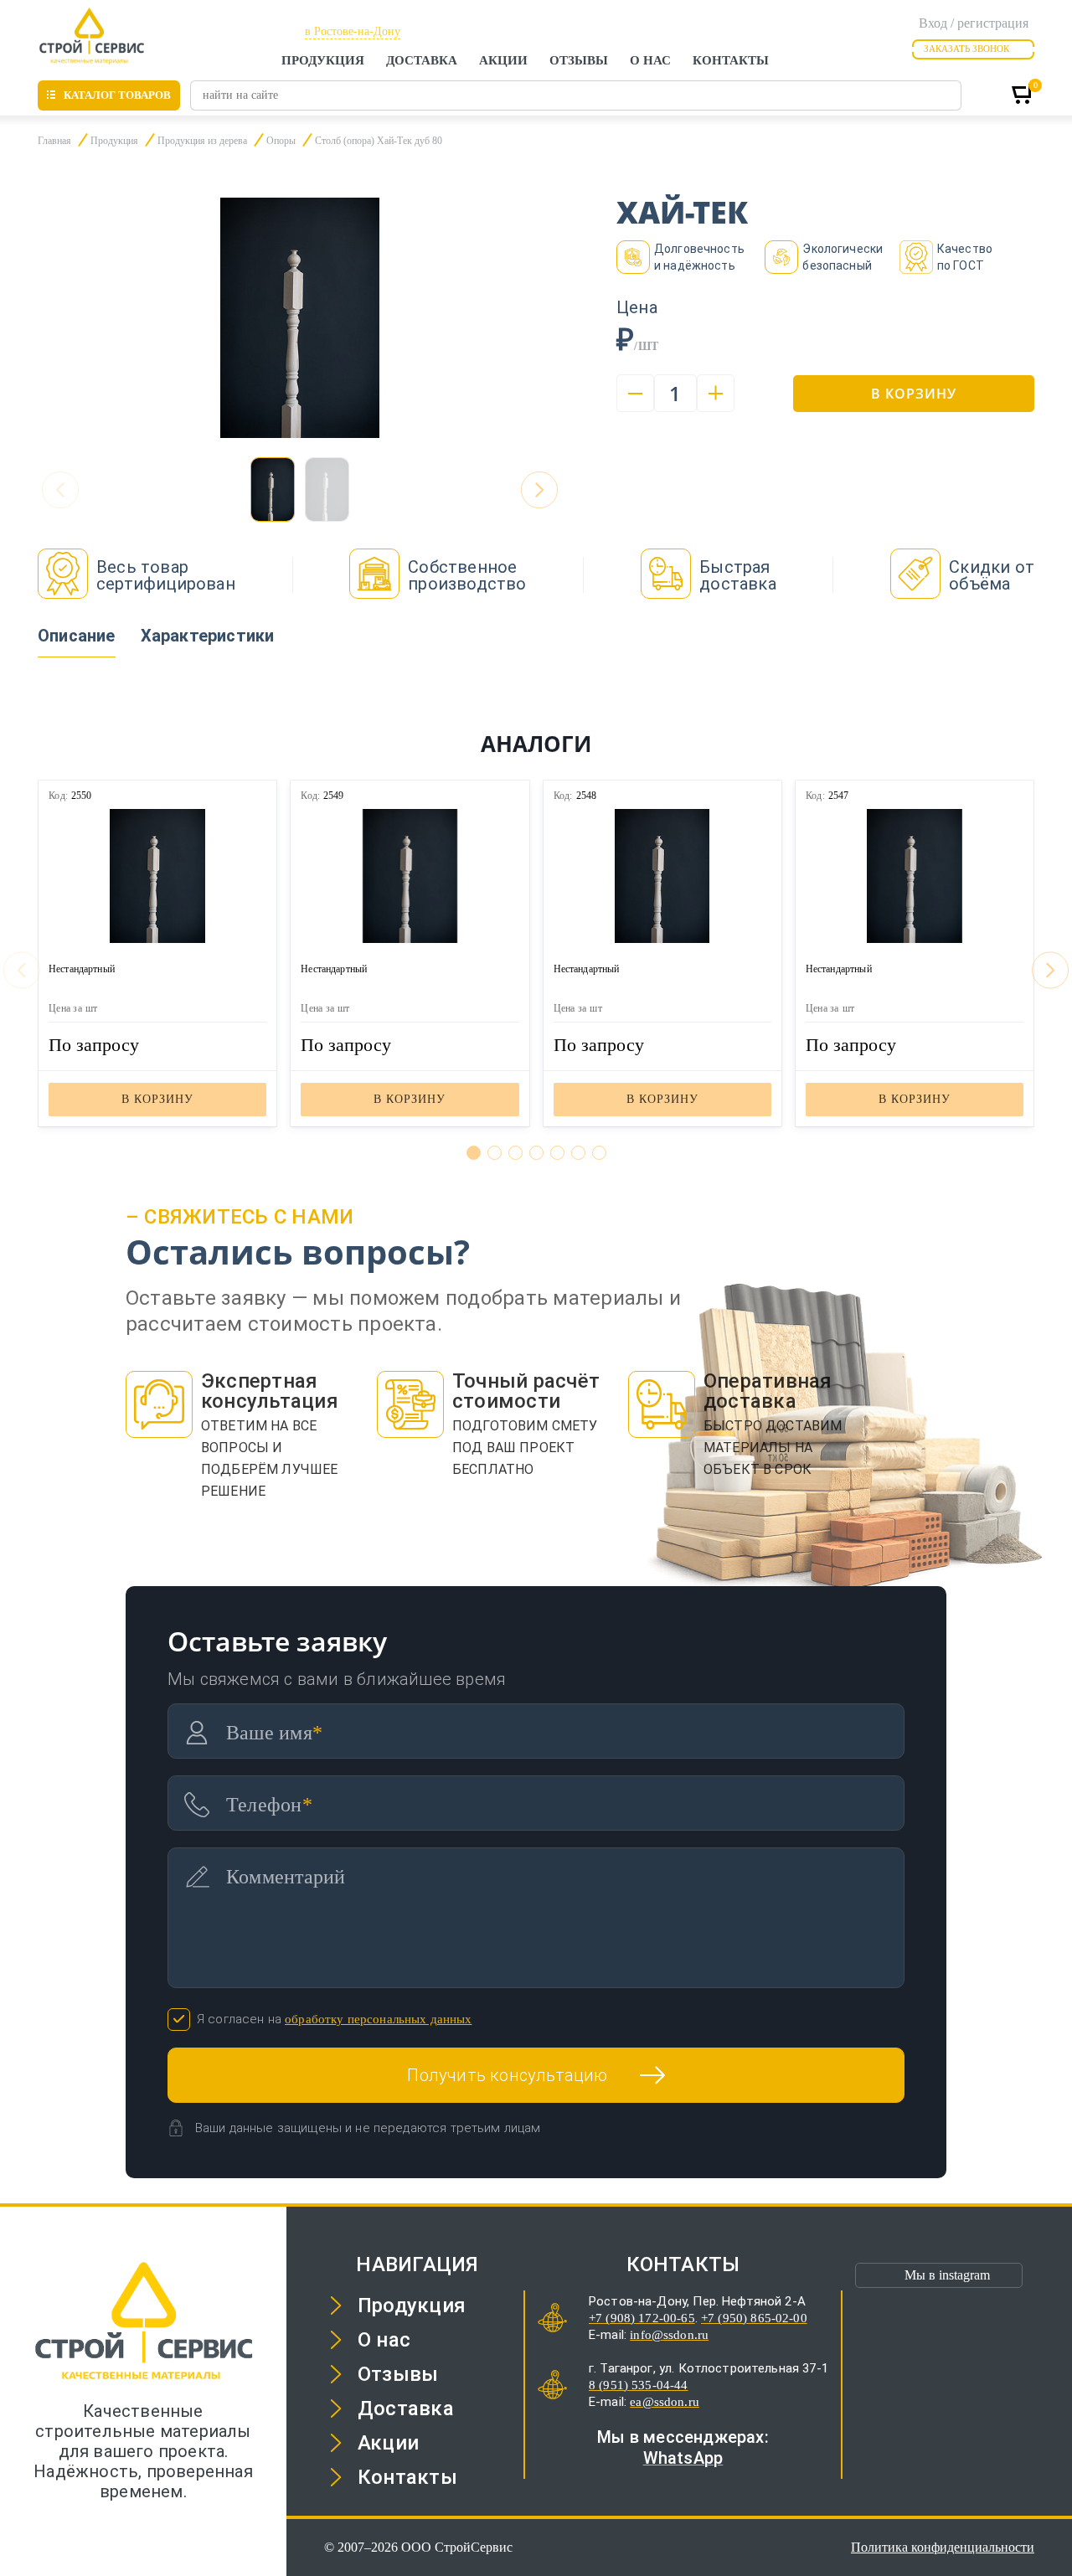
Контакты (731, 60)
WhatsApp (683, 2458)
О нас (650, 60)
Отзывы (579, 60)
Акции (503, 60)
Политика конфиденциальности (943, 2547)
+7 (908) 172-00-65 (642, 2318)
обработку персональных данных (378, 2019)
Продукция (323, 60)
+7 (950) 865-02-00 (754, 2318)
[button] (539, 490)
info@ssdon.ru (669, 2335)
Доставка (422, 60)
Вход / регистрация (974, 23)
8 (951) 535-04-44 (639, 2385)
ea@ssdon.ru (665, 2402)
